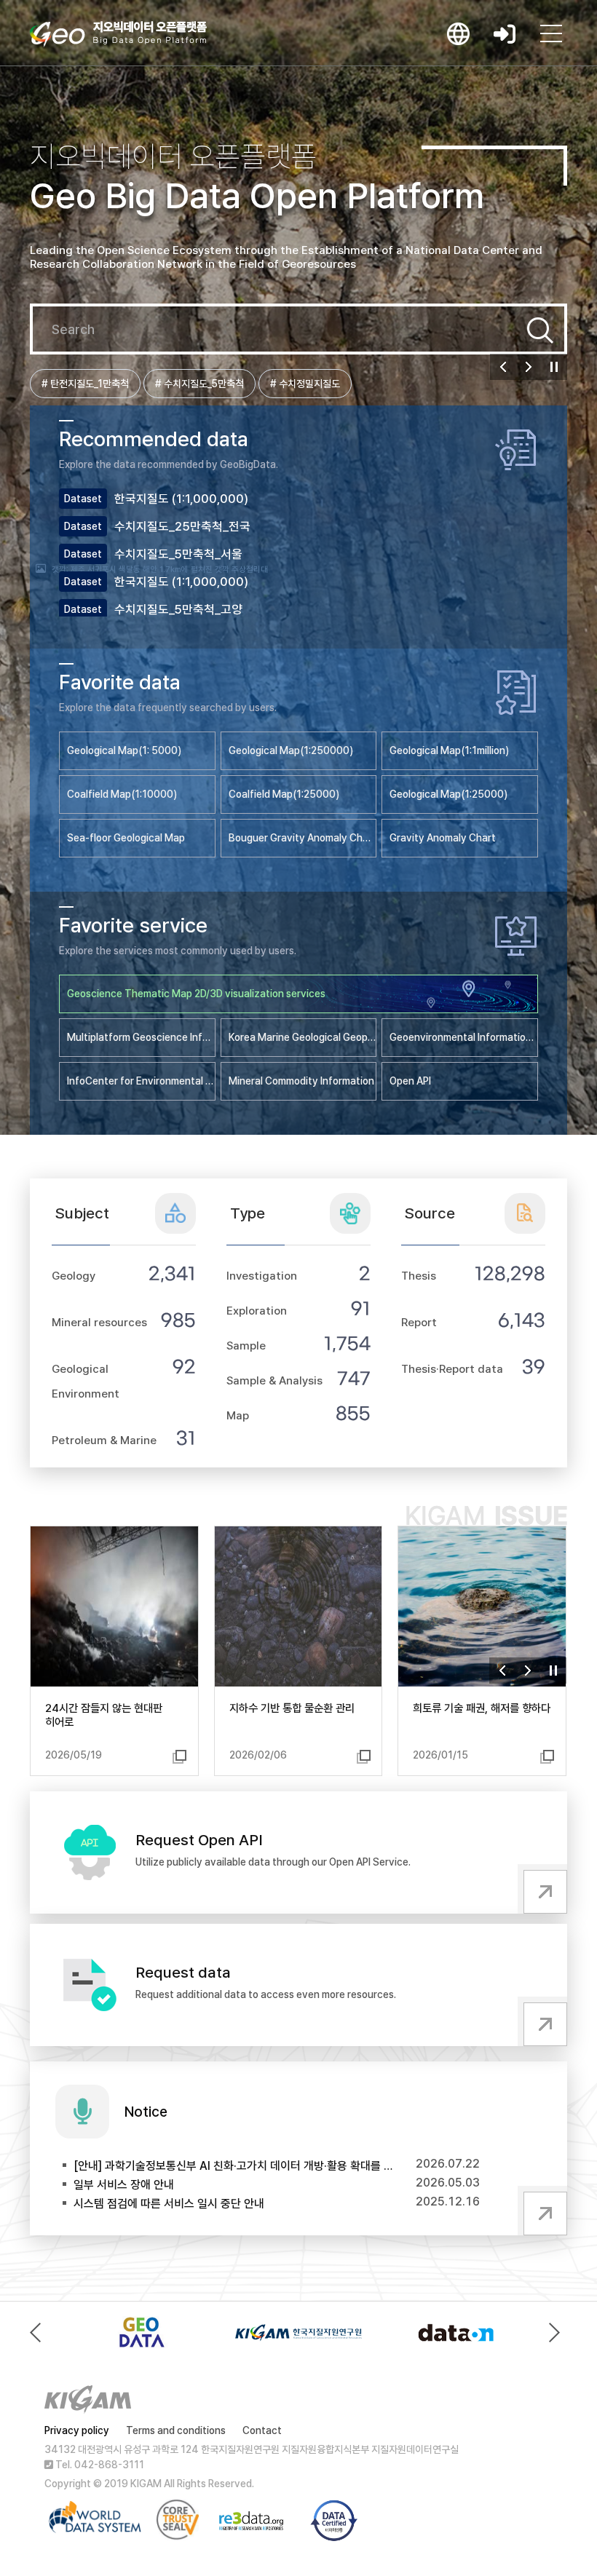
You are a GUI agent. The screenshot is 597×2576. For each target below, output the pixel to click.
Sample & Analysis (274, 1380)
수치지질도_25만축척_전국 (182, 526)
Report (419, 1322)
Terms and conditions (176, 2430)
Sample (246, 1346)
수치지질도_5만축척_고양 (178, 609)
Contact (262, 2430)
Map (238, 1415)
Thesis (419, 1276)
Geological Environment (86, 1381)
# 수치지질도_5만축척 (199, 384)
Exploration (257, 1311)
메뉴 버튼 (551, 33)
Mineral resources (99, 1322)
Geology (74, 1276)
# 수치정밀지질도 (305, 384)
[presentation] (39, 2333)
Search (540, 330)
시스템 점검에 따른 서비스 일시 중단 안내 (169, 2204)
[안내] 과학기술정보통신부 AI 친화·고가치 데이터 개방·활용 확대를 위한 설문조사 (233, 2166)
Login (505, 33)
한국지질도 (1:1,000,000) (181, 499)
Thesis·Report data (452, 1369)
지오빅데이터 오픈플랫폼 (118, 34)
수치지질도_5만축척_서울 (178, 554)
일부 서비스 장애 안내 (124, 2185)
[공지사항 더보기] (542, 2211)
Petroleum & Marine (104, 1440)
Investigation (262, 1276)
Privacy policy (77, 2430)
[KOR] (458, 33)
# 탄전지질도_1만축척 (85, 384)
